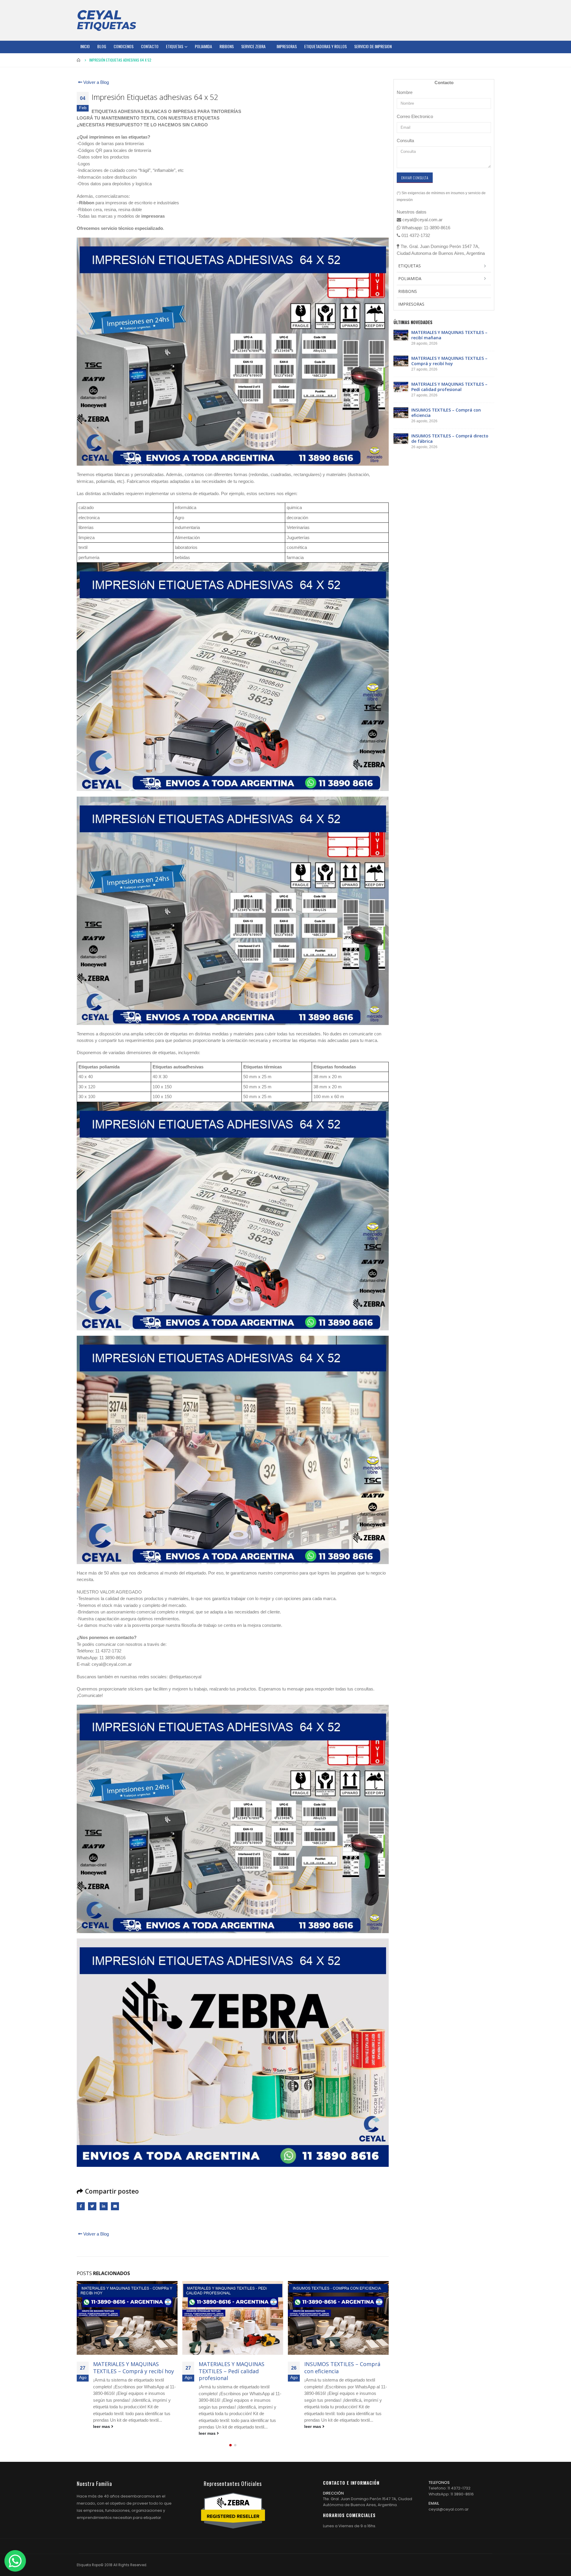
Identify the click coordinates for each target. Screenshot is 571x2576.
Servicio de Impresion (373, 46)
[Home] (106, 20)
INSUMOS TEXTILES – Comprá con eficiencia (237, 2367)
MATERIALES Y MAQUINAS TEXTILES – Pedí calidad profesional (126, 2371)
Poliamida (203, 46)
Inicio (85, 46)
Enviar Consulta (415, 178)
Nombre (405, 92)
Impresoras (287, 46)
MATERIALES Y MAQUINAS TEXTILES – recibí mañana (449, 335)
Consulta (405, 141)
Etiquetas (175, 46)
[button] (230, 2445)
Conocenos (124, 46)
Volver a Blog (95, 82)
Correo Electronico (415, 116)
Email (115, 2206)
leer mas (102, 2433)
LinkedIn (104, 2206)
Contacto (150, 46)
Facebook (81, 2206)
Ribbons (227, 46)
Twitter (92, 2206)
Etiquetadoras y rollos (325, 46)
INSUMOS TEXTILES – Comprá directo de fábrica (342, 2367)
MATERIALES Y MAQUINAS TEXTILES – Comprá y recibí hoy (449, 361)
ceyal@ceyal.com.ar (449, 2509)
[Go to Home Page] (79, 60)
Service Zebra (253, 46)
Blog (102, 46)
